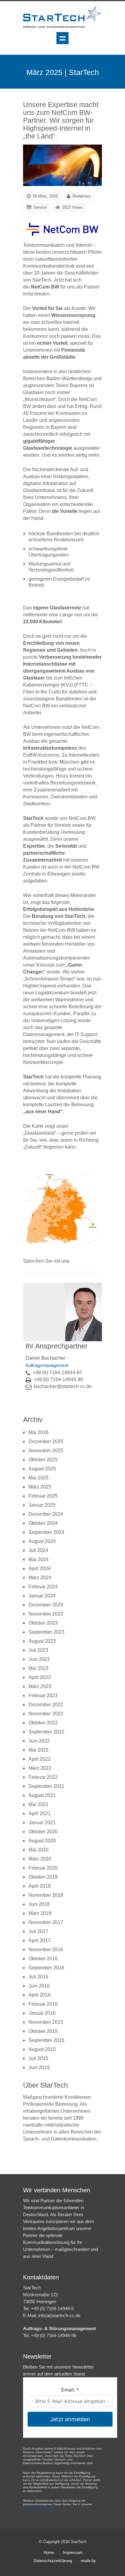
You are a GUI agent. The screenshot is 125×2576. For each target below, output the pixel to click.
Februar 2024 (43, 1587)
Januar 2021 (42, 1823)
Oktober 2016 (43, 1959)
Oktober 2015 (43, 2031)
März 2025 (40, 1487)
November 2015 (46, 2022)
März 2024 (40, 1578)
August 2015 (42, 2049)
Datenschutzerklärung (53, 2561)
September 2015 (46, 2040)
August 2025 (42, 1469)
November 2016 (46, 1950)
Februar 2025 (43, 1496)
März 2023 (40, 1686)
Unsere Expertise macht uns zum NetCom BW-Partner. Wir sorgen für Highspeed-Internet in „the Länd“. (61, 120)
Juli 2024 (38, 1550)
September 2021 (46, 1786)
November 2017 (46, 1922)
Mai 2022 (39, 1750)
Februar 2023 (43, 1696)
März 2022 (40, 1768)
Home (49, 2553)
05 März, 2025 (45, 196)
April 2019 (40, 1886)
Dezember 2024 (46, 1514)
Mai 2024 (39, 1559)
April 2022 (40, 1759)
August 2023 (42, 1641)
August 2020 (42, 1841)
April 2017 (40, 1940)
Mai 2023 (39, 1668)
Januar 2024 (42, 1596)
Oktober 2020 (43, 1832)
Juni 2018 (39, 1904)
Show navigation (62, 38)
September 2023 (46, 1632)
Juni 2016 (39, 1986)
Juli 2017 (38, 1931)
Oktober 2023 (43, 1623)
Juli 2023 (38, 1650)
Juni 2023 (39, 1659)
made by (88, 2561)
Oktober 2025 (43, 1460)
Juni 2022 (39, 1741)
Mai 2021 (39, 1804)
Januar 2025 (42, 1505)
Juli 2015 (38, 2058)
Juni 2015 (39, 2067)
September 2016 (46, 1968)
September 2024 (46, 1532)
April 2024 (40, 1568)
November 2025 (46, 1451)
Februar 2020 (43, 1868)
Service (40, 207)
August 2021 (42, 1795)
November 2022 (46, 1714)
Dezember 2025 (46, 1441)
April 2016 (40, 1995)
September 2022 (46, 1732)
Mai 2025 (39, 1478)
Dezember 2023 (46, 1605)
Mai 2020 (39, 1850)
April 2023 (40, 1677)
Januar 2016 (42, 2013)
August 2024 (42, 1541)
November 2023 (46, 1614)
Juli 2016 (38, 1977)
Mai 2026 (39, 1432)
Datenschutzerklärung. (39, 2508)
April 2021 (40, 1813)
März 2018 (40, 1913)
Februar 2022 (43, 1777)
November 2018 (46, 1895)
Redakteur (81, 196)
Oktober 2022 (43, 1723)
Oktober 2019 (43, 1877)
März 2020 (40, 1859)
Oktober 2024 (43, 1523)
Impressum (73, 2553)
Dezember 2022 (46, 1705)
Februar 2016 (43, 2004)
